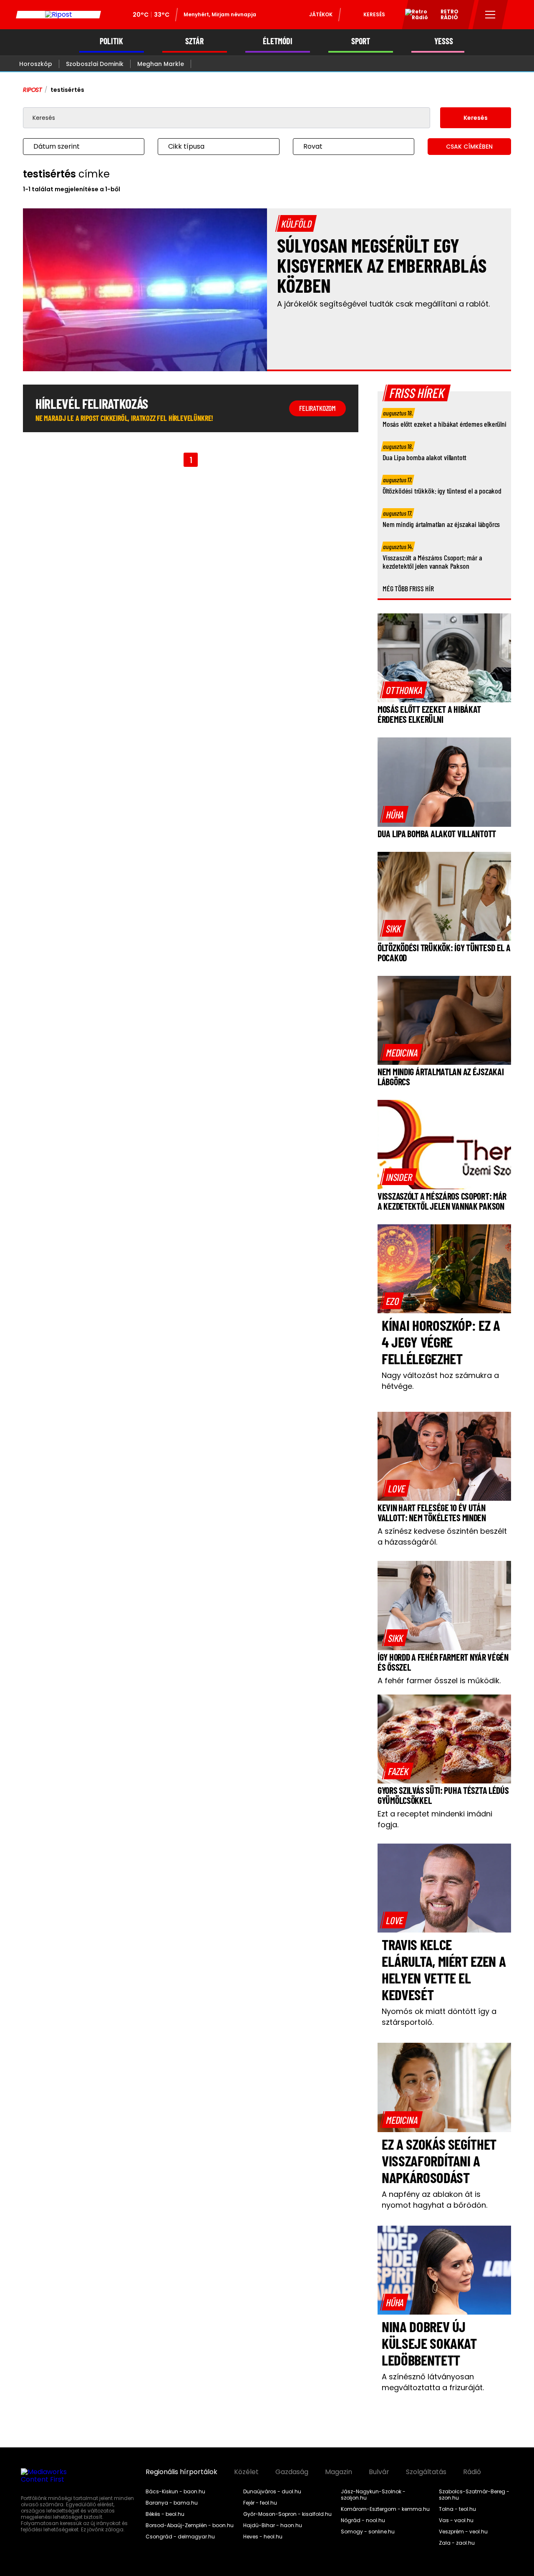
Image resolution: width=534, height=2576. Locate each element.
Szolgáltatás (426, 2472)
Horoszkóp (36, 64)
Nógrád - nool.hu (363, 2520)
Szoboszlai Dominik (95, 64)
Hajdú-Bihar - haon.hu (273, 2525)
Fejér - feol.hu (260, 2503)
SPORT (361, 41)
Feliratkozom (317, 408)
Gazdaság (292, 2472)
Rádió (472, 2472)
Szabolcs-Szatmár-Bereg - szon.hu (474, 2495)
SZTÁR (194, 41)
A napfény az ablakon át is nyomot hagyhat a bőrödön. (435, 2200)
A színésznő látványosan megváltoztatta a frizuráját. (433, 2382)
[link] (404, 690)
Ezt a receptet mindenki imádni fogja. (435, 1819)
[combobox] (75, 147)
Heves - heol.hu (263, 2537)
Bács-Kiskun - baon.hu (175, 2492)
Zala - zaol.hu (457, 2543)
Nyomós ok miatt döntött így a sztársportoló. (439, 2017)
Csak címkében (469, 147)
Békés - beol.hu (165, 2514)
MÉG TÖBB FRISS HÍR (408, 588)
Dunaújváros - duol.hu (272, 2492)
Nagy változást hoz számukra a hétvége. (440, 1381)
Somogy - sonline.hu (368, 2532)
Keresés (374, 14)
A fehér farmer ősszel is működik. (439, 1681)
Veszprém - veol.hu (463, 2532)
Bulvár (379, 2472)
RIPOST (33, 90)
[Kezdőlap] (58, 15)
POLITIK (111, 41)
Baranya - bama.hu (172, 2503)
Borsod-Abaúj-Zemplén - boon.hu (190, 2525)
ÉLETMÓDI (278, 41)
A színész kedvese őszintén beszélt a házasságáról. (442, 1536)
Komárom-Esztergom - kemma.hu (385, 2509)
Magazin (339, 2472)
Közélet (246, 2472)
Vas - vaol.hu (456, 2520)
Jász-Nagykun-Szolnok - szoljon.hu (373, 2495)
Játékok (321, 14)
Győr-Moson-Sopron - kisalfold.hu (287, 2514)
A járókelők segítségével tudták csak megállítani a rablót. (383, 304)
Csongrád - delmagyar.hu (180, 2537)
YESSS (444, 41)
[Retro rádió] (413, 16)
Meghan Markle (161, 64)
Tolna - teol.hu (457, 2509)
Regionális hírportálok (181, 2472)
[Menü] (490, 15)
